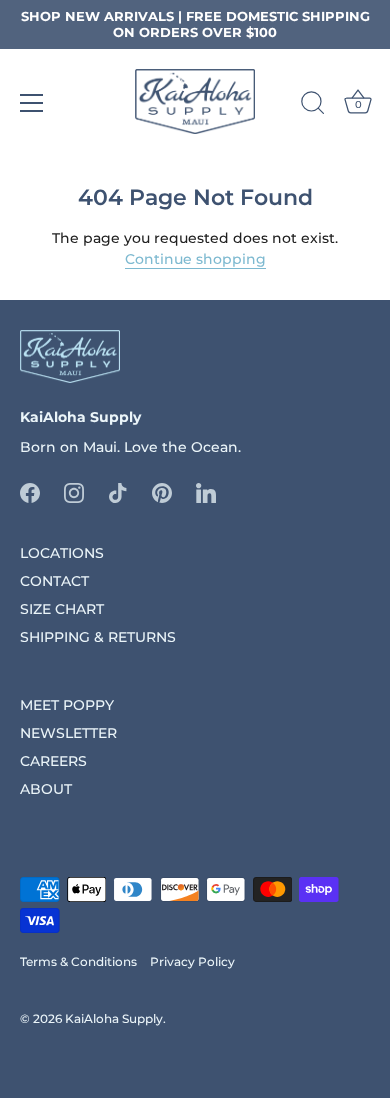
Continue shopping (195, 259)
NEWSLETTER (68, 733)
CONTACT (54, 581)
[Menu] (32, 103)
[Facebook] (30, 492)
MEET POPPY (67, 705)
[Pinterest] (162, 492)
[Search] (313, 106)
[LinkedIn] (206, 492)
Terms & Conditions (78, 961)
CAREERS (53, 761)
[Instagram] (74, 492)
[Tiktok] (118, 492)
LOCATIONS (62, 553)
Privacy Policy (192, 961)
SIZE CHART (62, 609)
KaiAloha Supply (114, 1018)
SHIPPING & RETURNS (98, 637)
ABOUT (46, 789)
